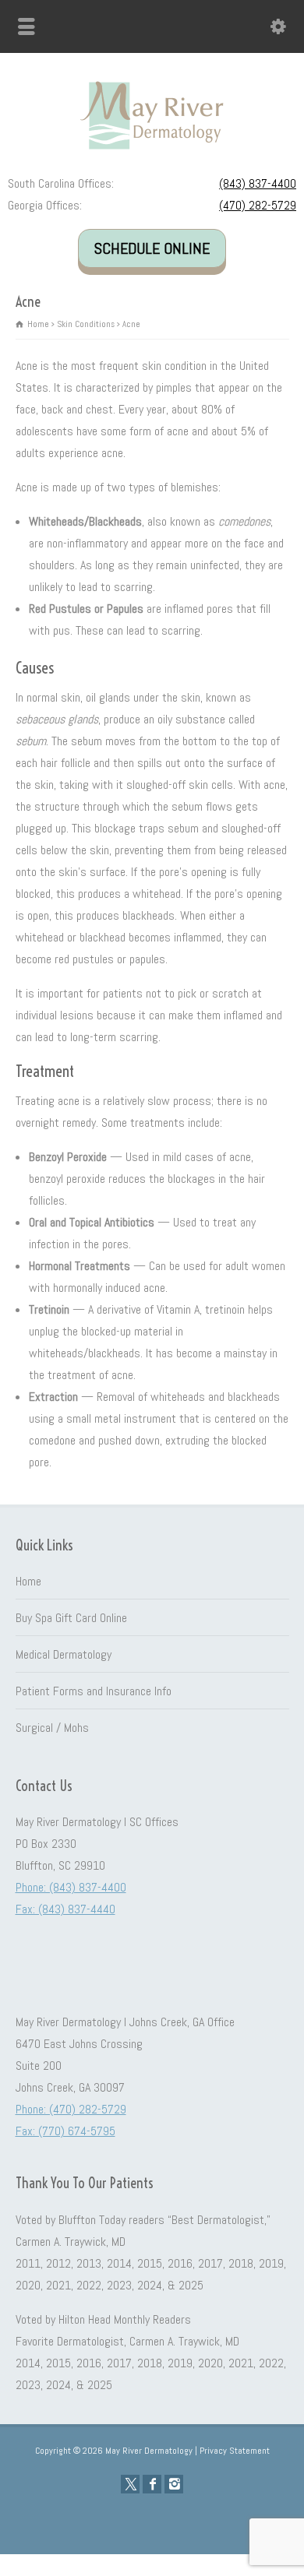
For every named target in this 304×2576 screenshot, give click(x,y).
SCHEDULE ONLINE (152, 248)
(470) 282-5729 (258, 205)
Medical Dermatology (64, 1654)
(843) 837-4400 (258, 183)
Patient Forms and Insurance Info (94, 1691)
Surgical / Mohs (52, 1728)
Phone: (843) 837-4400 (71, 1887)
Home (28, 1581)
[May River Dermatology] (152, 150)
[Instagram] (174, 2484)
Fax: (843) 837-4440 (65, 1909)
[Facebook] (152, 2484)
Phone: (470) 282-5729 (71, 2109)
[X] (130, 2484)
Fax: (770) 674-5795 (65, 2131)
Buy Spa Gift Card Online (71, 1618)
